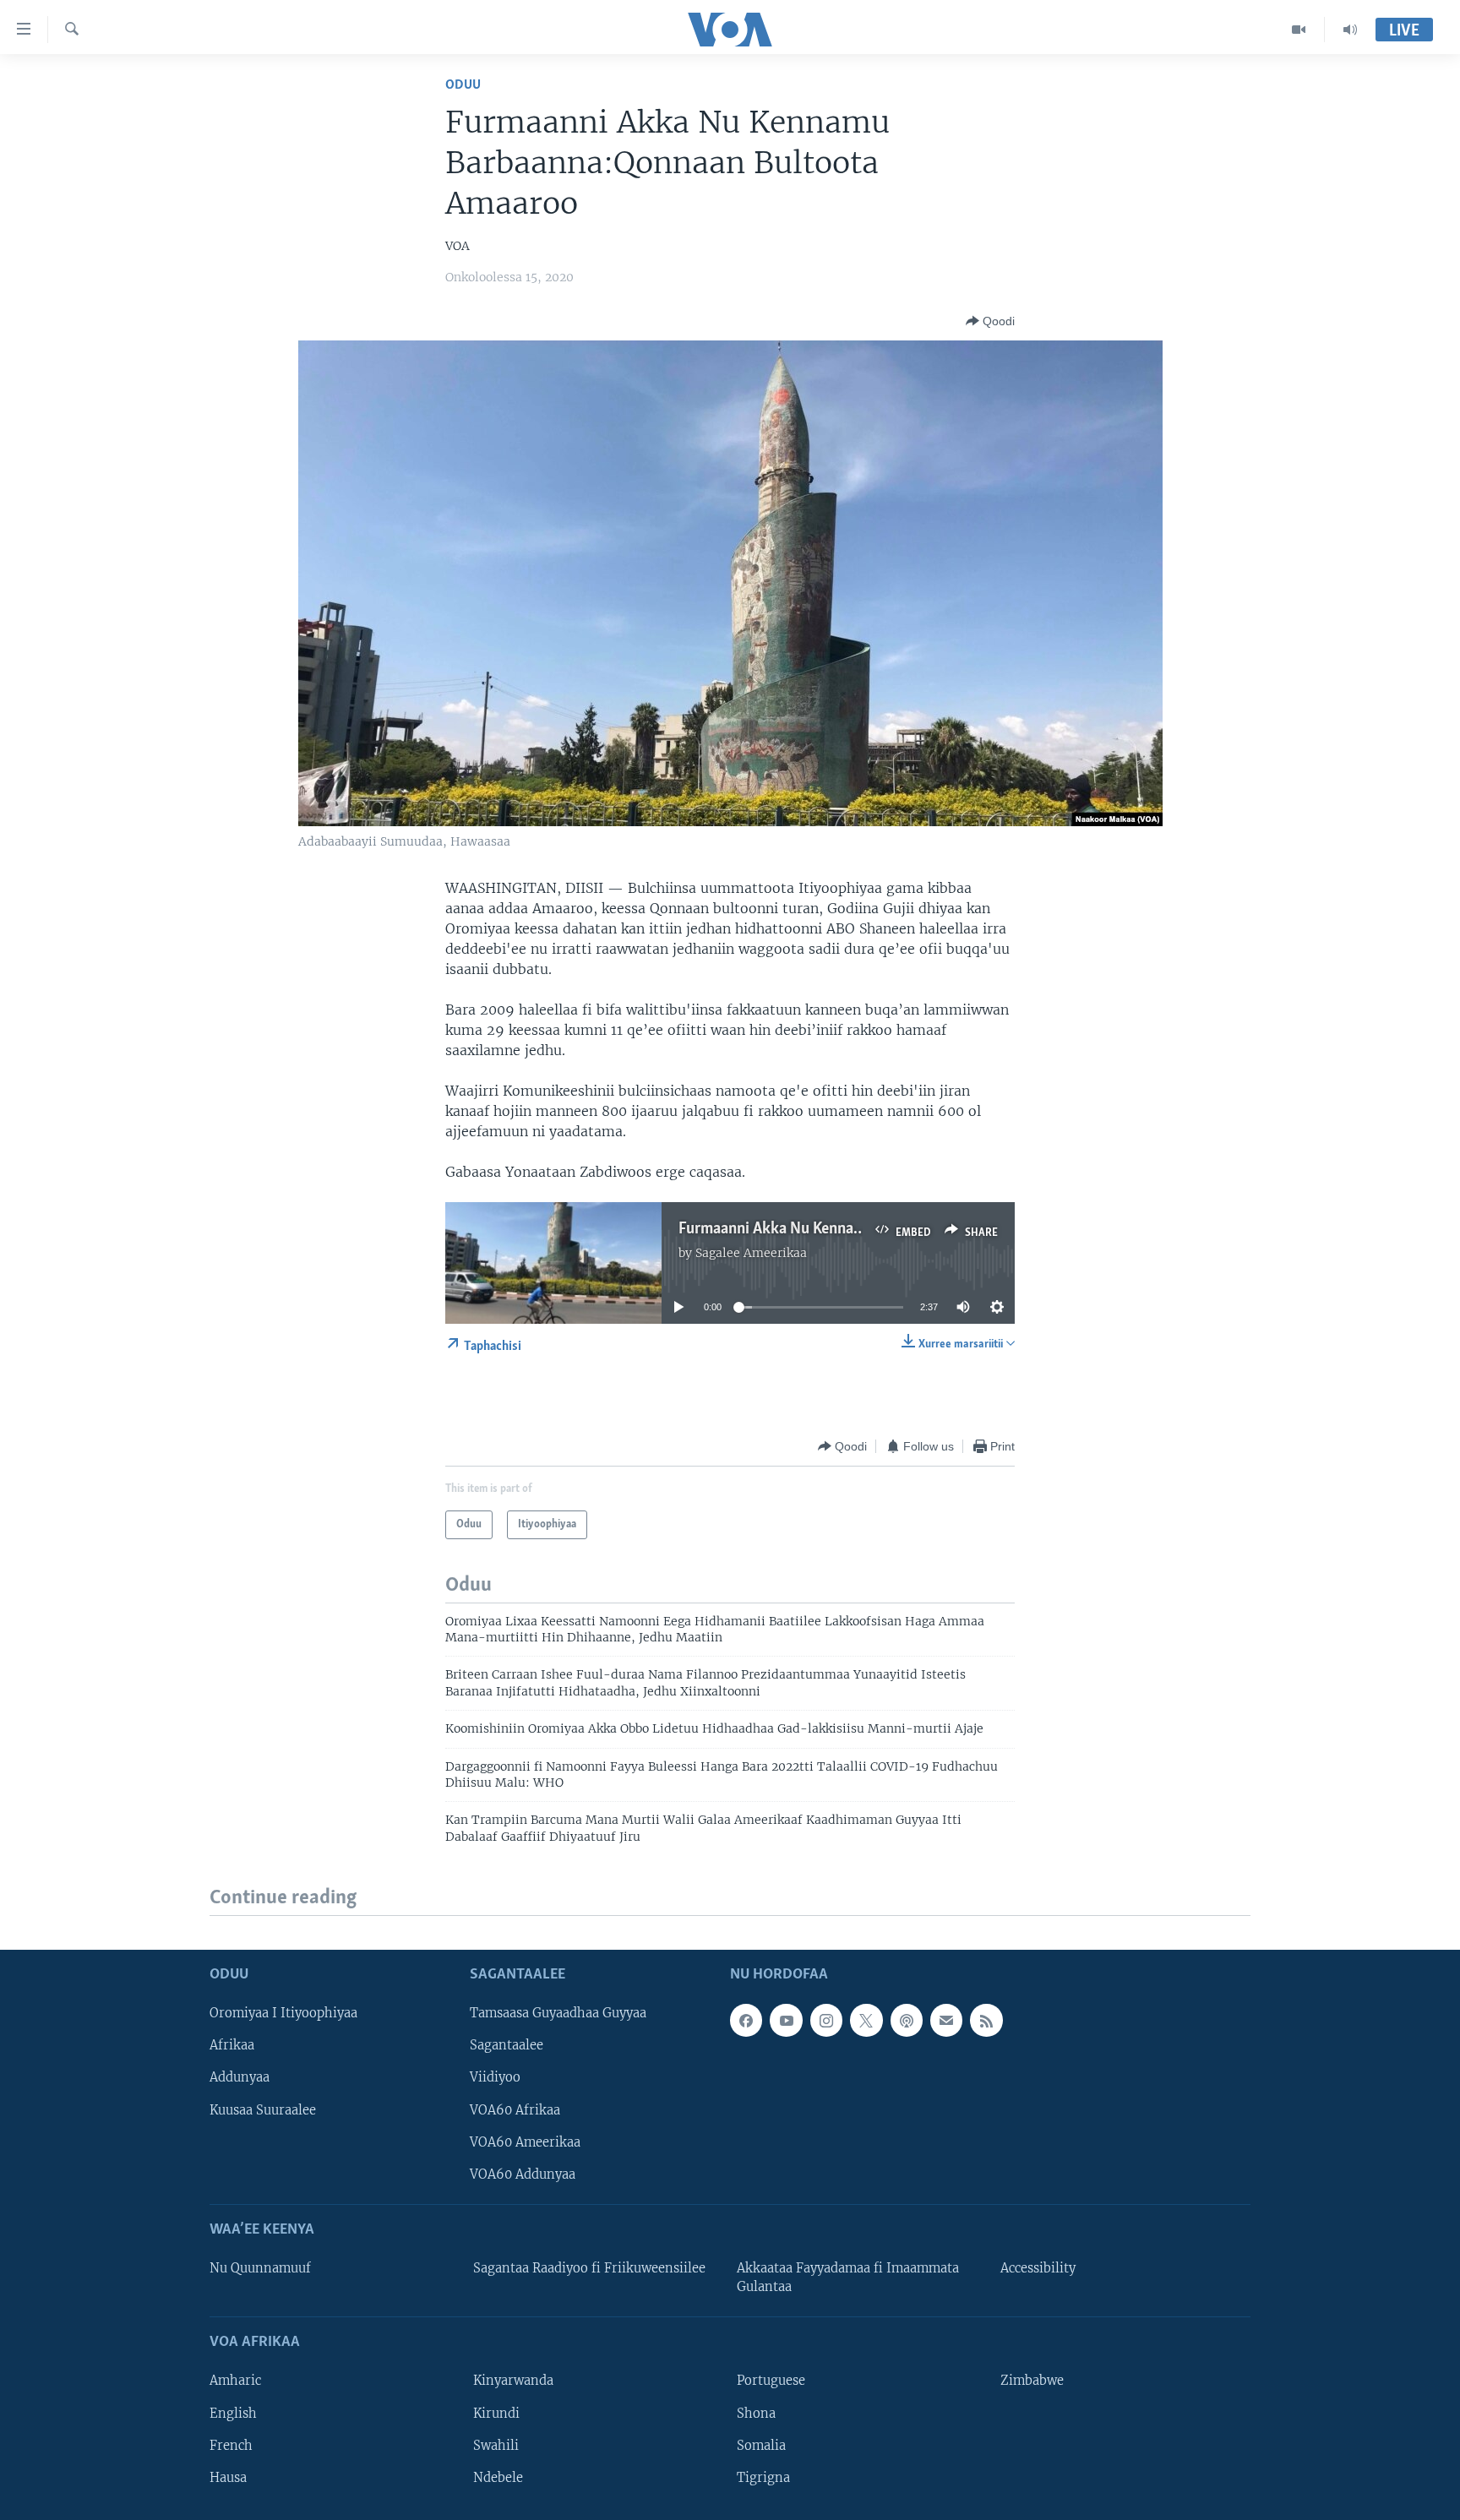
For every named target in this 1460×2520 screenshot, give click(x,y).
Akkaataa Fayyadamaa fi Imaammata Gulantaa (848, 2278)
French (231, 2445)
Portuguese (771, 2381)
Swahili (496, 2445)
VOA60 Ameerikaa (525, 2142)
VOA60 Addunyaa (523, 2174)
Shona (756, 2413)
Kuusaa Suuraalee (263, 2109)
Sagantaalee (507, 2045)
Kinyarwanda (513, 2381)
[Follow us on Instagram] (826, 2020)
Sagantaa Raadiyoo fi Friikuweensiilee (589, 2268)
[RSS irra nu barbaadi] (986, 2020)
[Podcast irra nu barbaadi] (907, 2020)
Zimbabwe (1032, 2381)
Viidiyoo (495, 2077)
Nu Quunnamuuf (260, 2268)
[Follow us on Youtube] (786, 2020)
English (233, 2413)
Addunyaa (240, 2077)
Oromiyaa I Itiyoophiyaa (283, 2013)
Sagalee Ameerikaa (751, 1253)
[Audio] (1350, 30)
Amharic (235, 2381)
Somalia (761, 2445)
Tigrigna (763, 2477)
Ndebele (498, 2477)
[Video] (1299, 30)
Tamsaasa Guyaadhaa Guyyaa (558, 2013)
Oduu (463, 85)
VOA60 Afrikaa (515, 2109)
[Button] (990, 321)
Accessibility (1038, 2268)
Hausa (228, 2477)
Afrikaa (232, 2045)
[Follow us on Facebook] (746, 2020)
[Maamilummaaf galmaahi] (946, 2020)
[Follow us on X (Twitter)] (866, 2020)
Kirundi (496, 2413)
